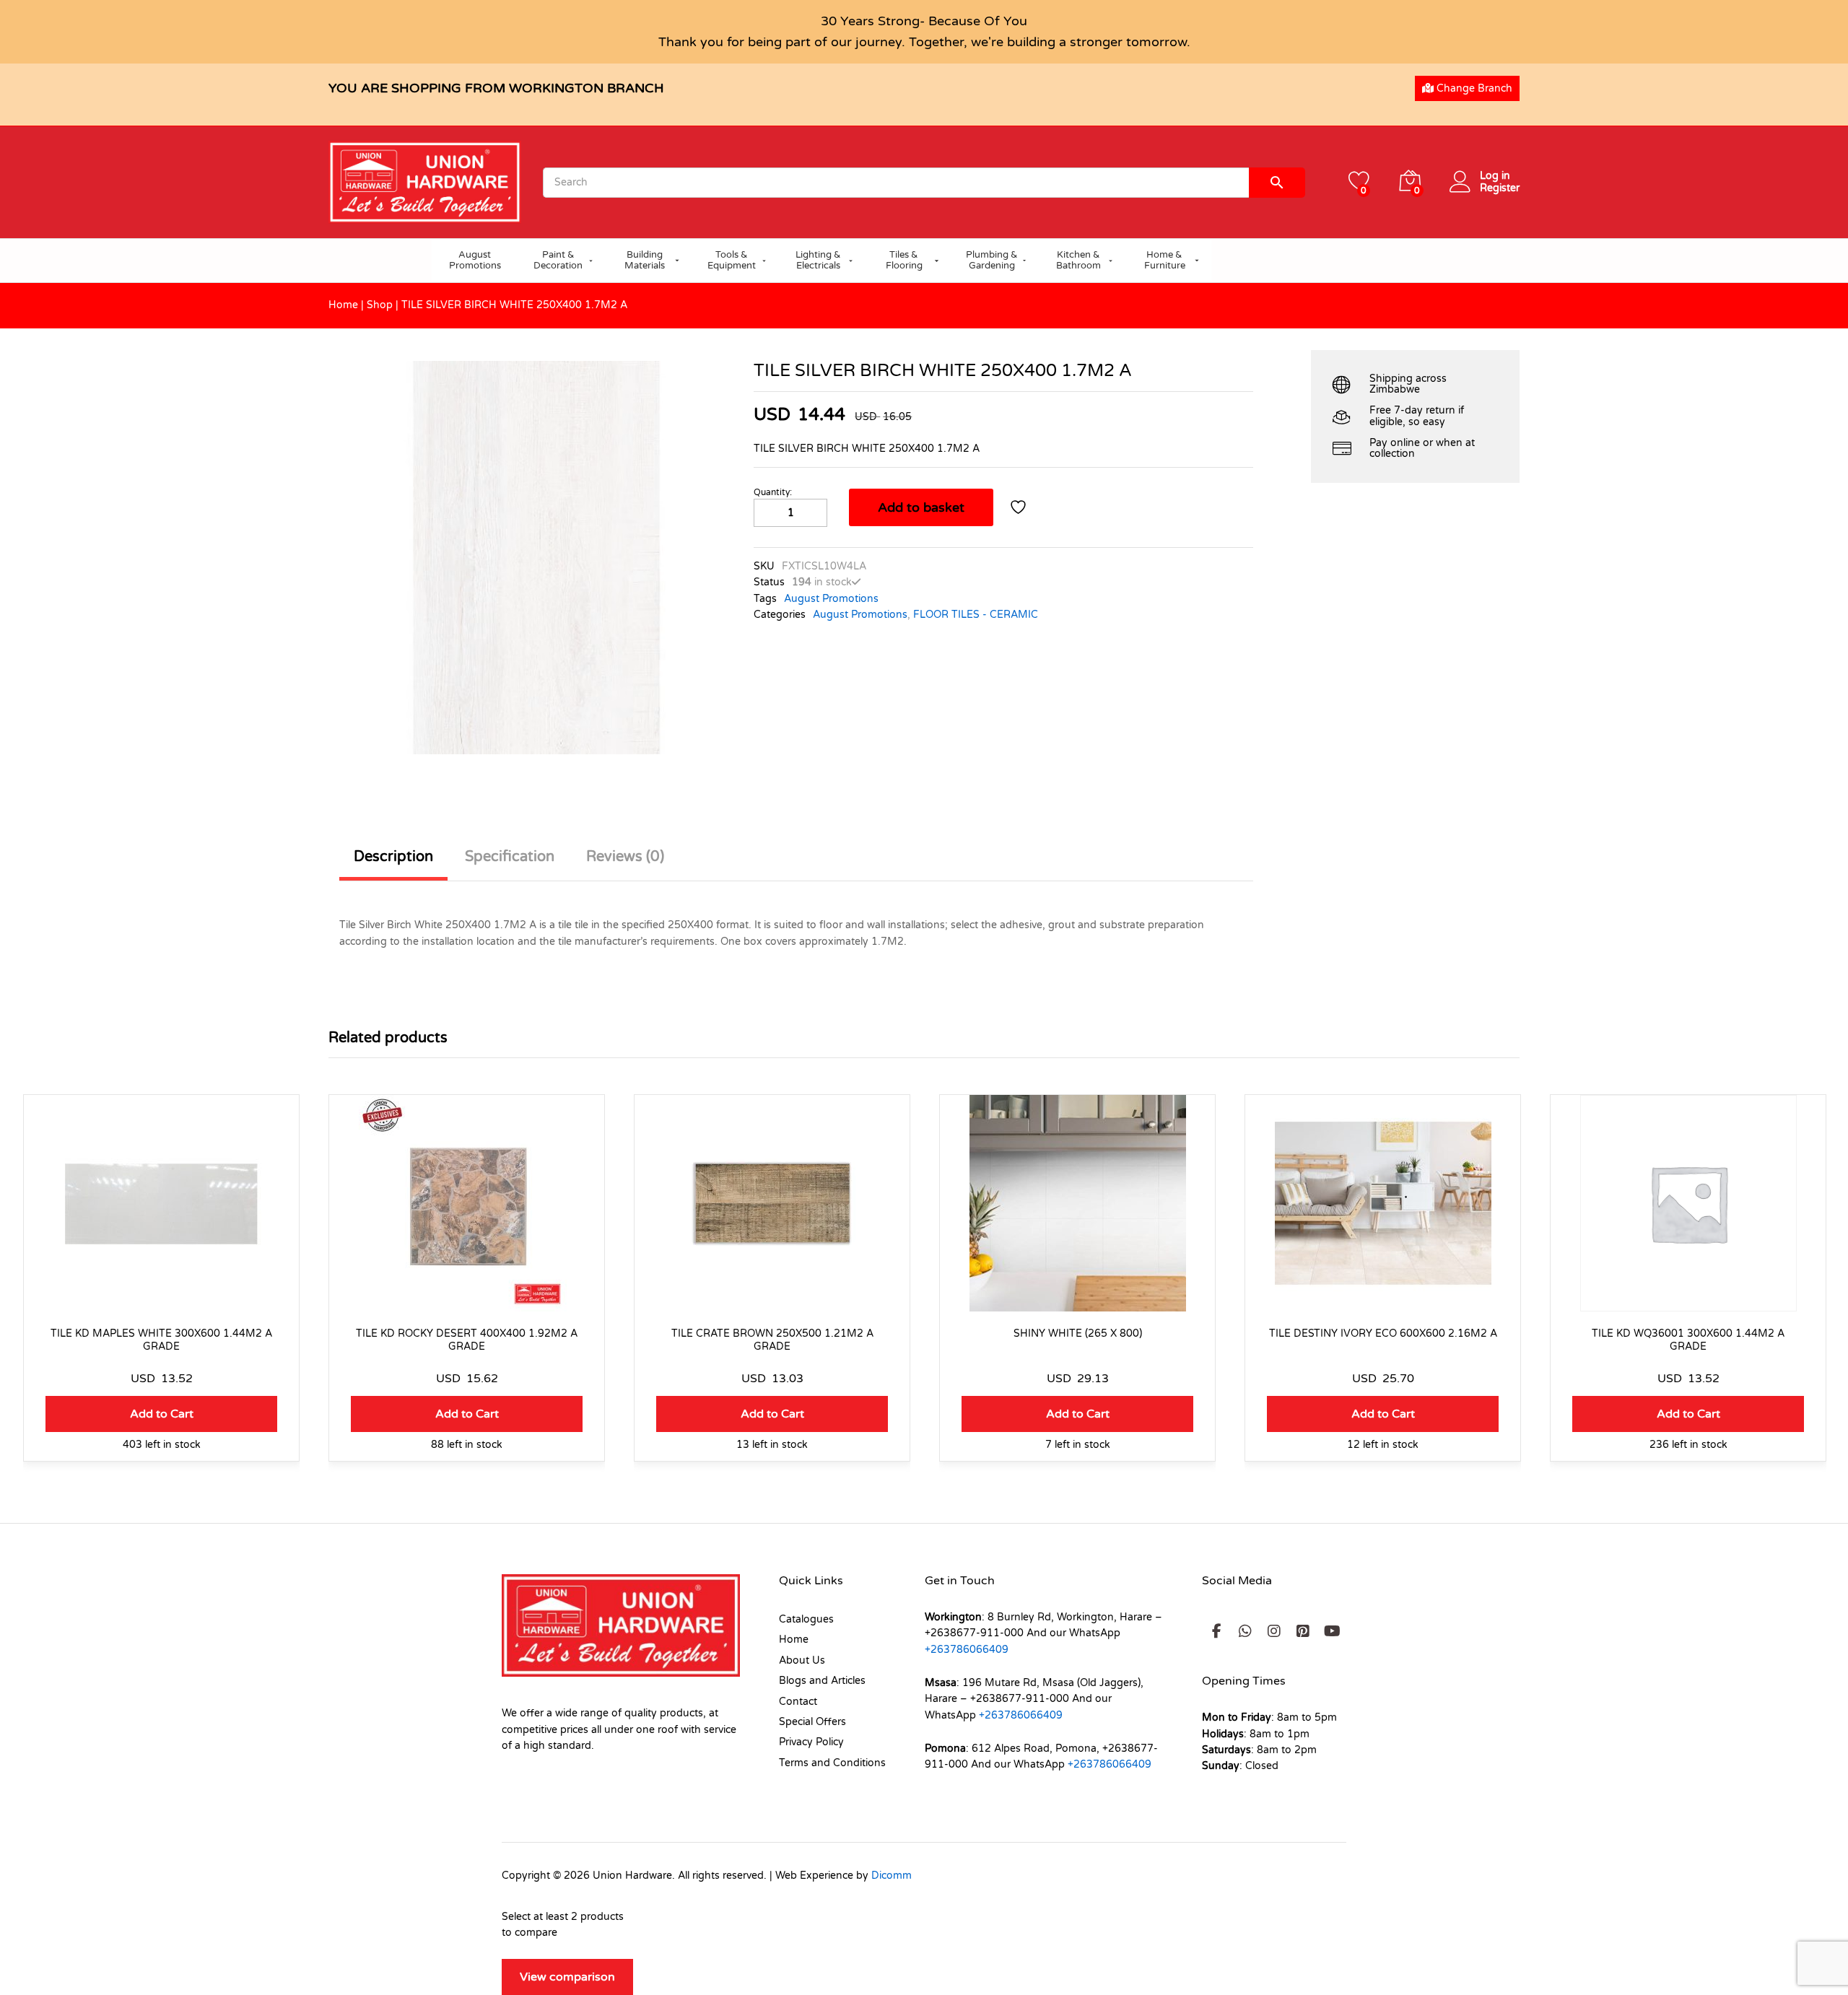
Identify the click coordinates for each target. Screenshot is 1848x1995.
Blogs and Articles (822, 1681)
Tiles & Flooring (904, 261)
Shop (380, 305)
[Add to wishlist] (1020, 507)
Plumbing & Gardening (992, 261)
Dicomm (892, 1876)
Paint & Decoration (558, 261)
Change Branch (1473, 88)
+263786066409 (967, 1650)
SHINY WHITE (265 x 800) (1078, 1333)
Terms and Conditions (832, 1763)
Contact (798, 1702)
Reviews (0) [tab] (625, 857)
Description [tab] (393, 857)
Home (343, 305)
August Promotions (475, 261)
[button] (161, 1414)
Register (1500, 188)
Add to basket (921, 507)
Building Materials (645, 261)
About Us (802, 1660)
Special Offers (812, 1722)
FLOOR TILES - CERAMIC (976, 615)
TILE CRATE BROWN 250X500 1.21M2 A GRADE (772, 1340)
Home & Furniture (1165, 261)
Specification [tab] (510, 857)
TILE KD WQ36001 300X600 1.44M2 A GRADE (1688, 1340)
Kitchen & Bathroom (1078, 261)
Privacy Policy (811, 1742)
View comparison (567, 1977)
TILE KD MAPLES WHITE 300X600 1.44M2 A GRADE (161, 1340)
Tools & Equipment (732, 261)
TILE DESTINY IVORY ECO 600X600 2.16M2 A (1383, 1333)
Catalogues (806, 1619)
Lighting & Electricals (818, 261)
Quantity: (773, 492)
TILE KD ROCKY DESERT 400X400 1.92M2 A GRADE (467, 1340)
